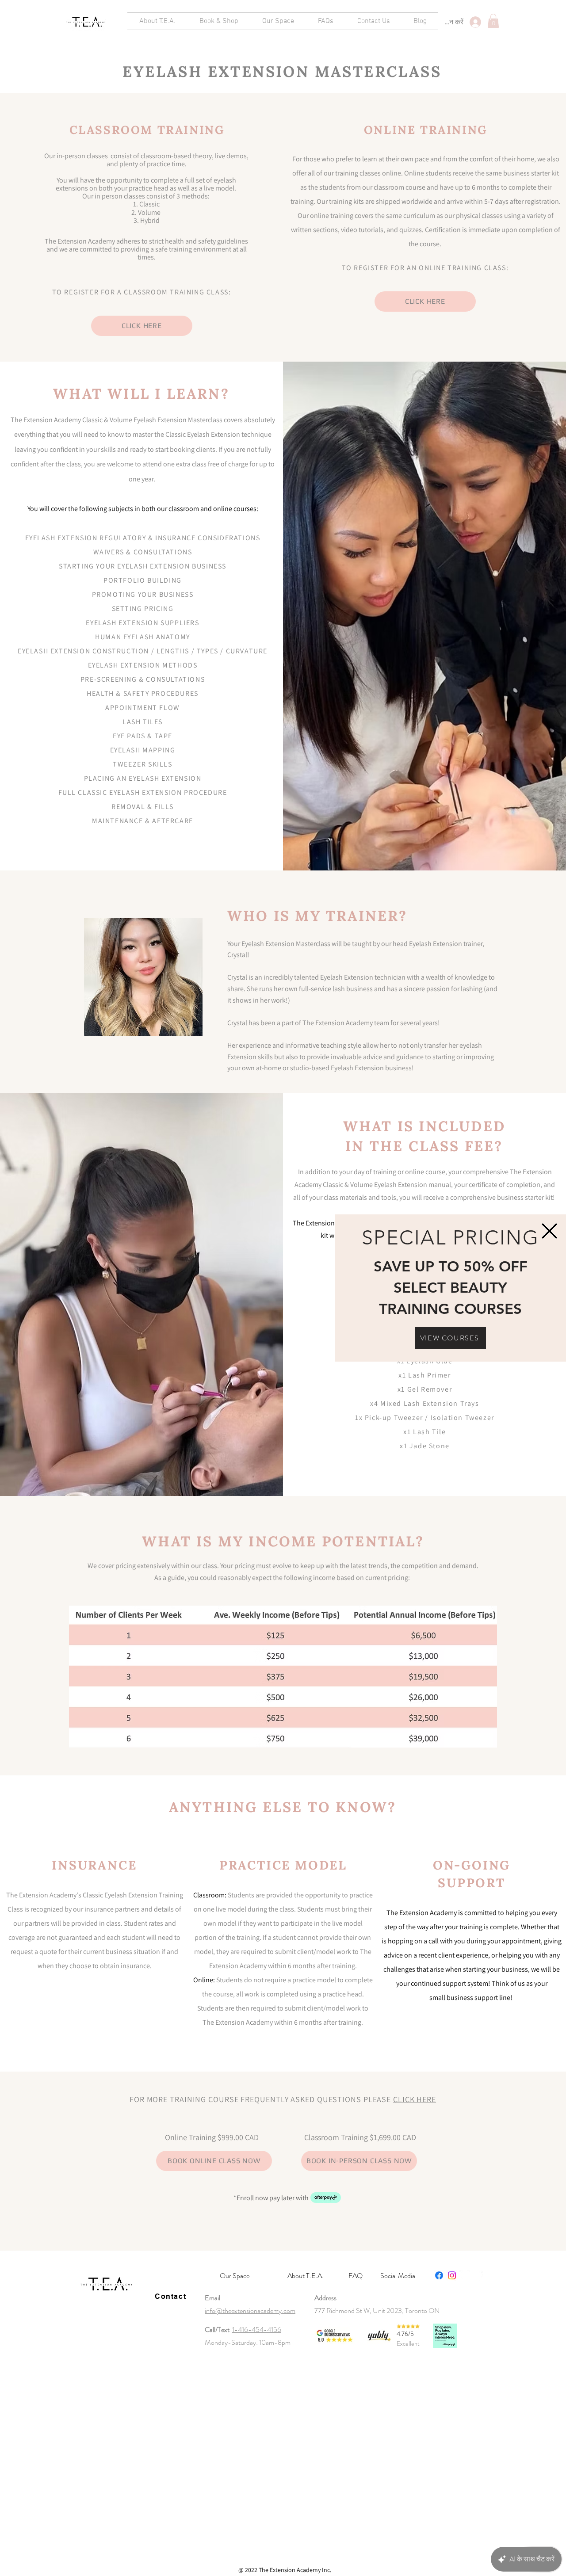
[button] (549, 1231)
